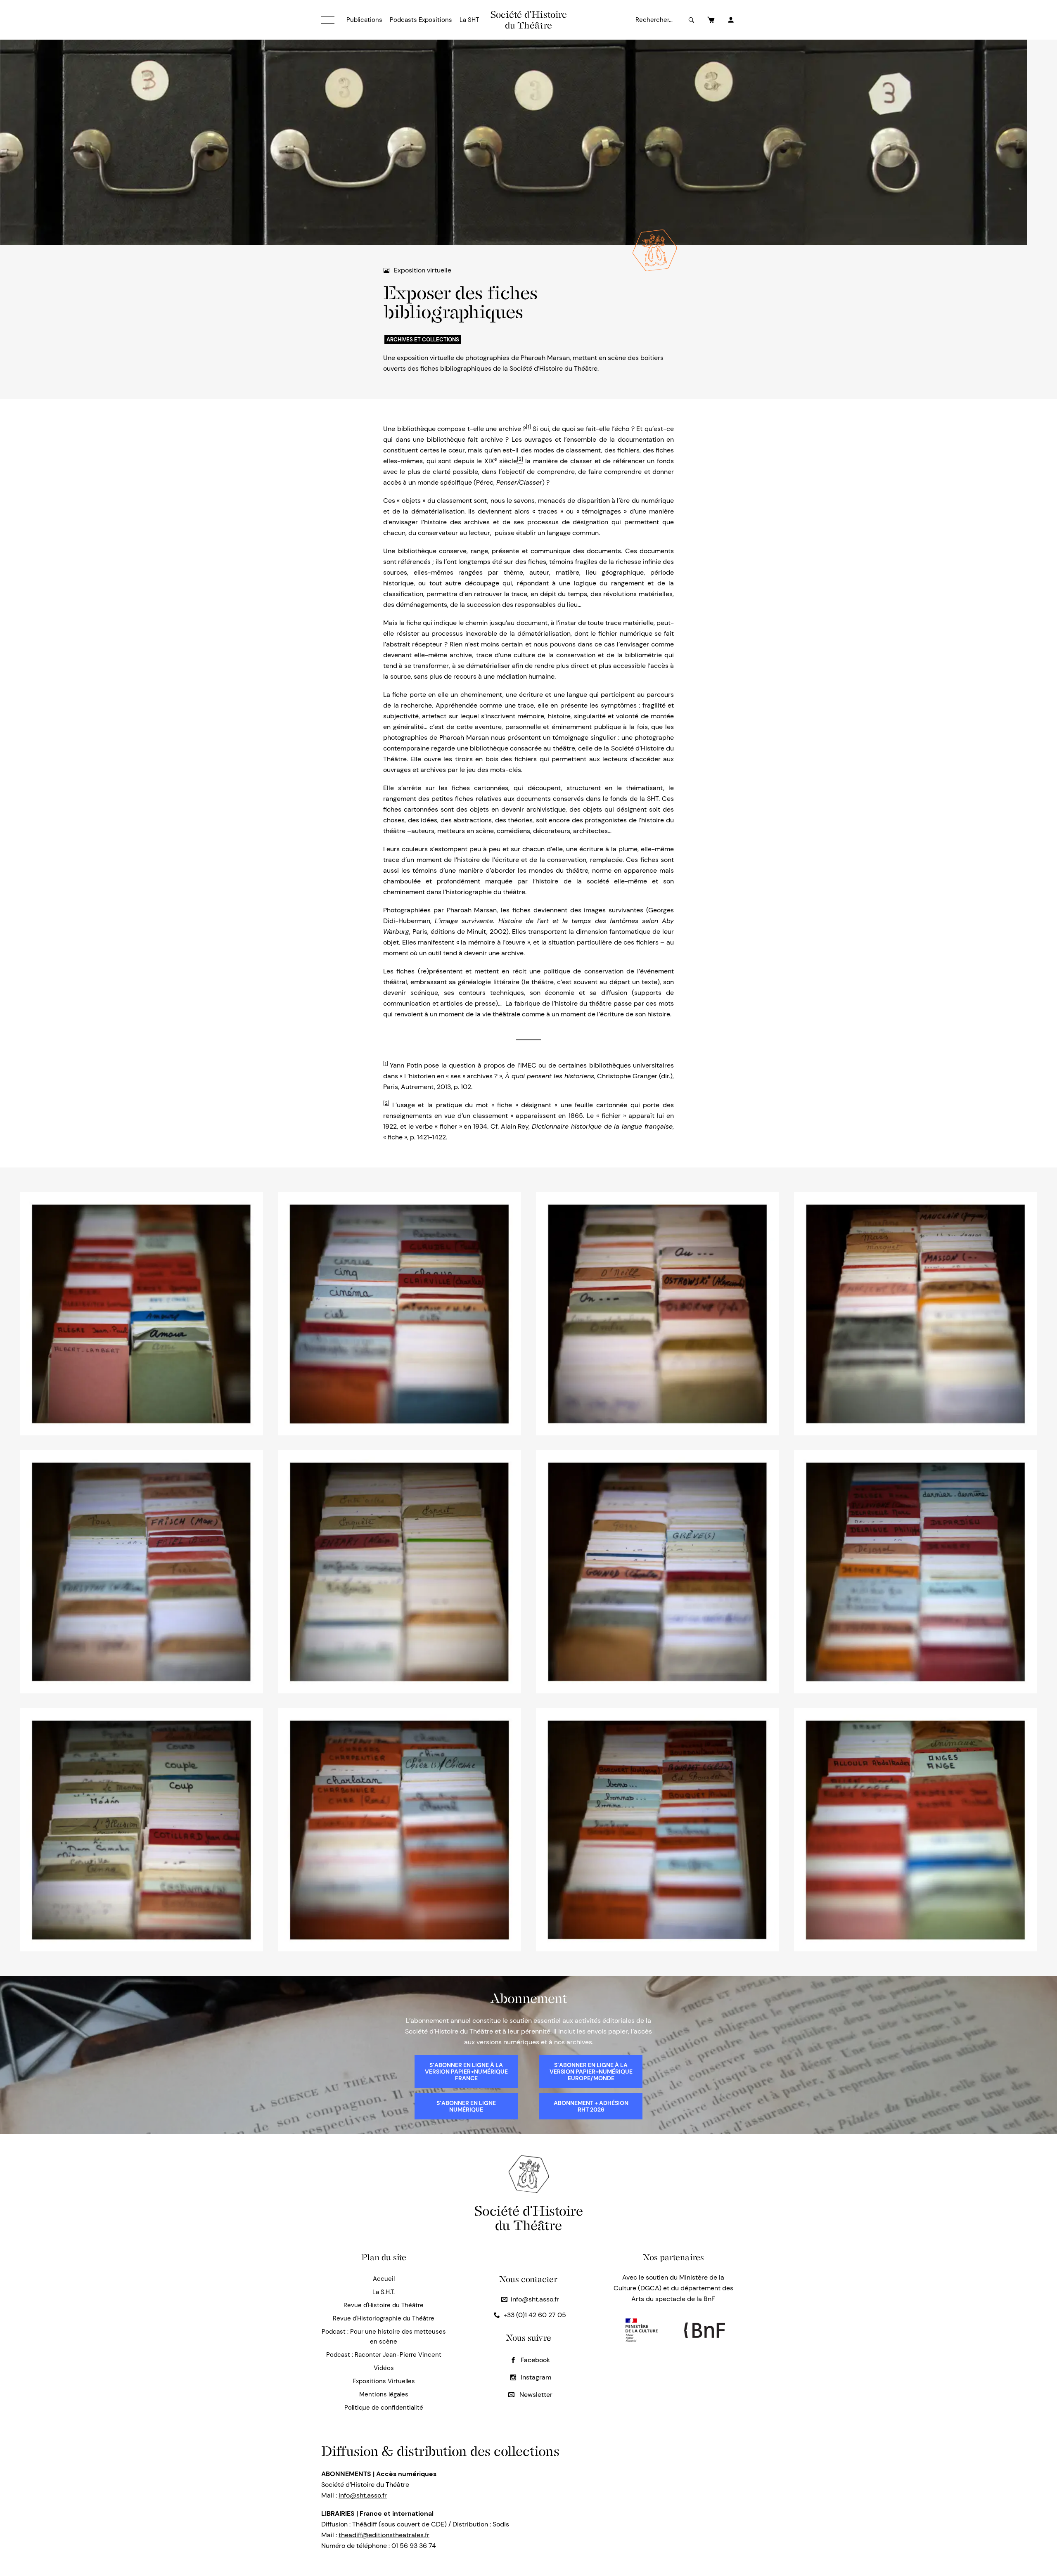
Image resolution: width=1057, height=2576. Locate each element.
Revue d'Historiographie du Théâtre (384, 2318)
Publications (364, 20)
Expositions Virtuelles (384, 2381)
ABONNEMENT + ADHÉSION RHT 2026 (591, 2106)
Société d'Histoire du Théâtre (529, 20)
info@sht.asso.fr (535, 2299)
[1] (528, 427)
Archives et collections (423, 340)
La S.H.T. (384, 2292)
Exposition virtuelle (423, 270)
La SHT (469, 20)
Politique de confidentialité (384, 2408)
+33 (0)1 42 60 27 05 (535, 2315)
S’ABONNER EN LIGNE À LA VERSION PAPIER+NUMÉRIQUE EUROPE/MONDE (591, 2072)
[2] (386, 1103)
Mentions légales (384, 2394)
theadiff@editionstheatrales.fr (384, 2535)
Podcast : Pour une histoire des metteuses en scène (384, 2337)
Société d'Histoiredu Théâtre (529, 2218)
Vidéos (384, 2368)
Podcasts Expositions (421, 20)
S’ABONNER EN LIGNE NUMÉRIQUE (466, 2106)
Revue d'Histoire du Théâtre (384, 2305)
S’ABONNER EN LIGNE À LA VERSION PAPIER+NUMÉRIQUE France (466, 2072)
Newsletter (535, 2395)
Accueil (384, 2279)
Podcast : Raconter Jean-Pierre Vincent (384, 2355)
